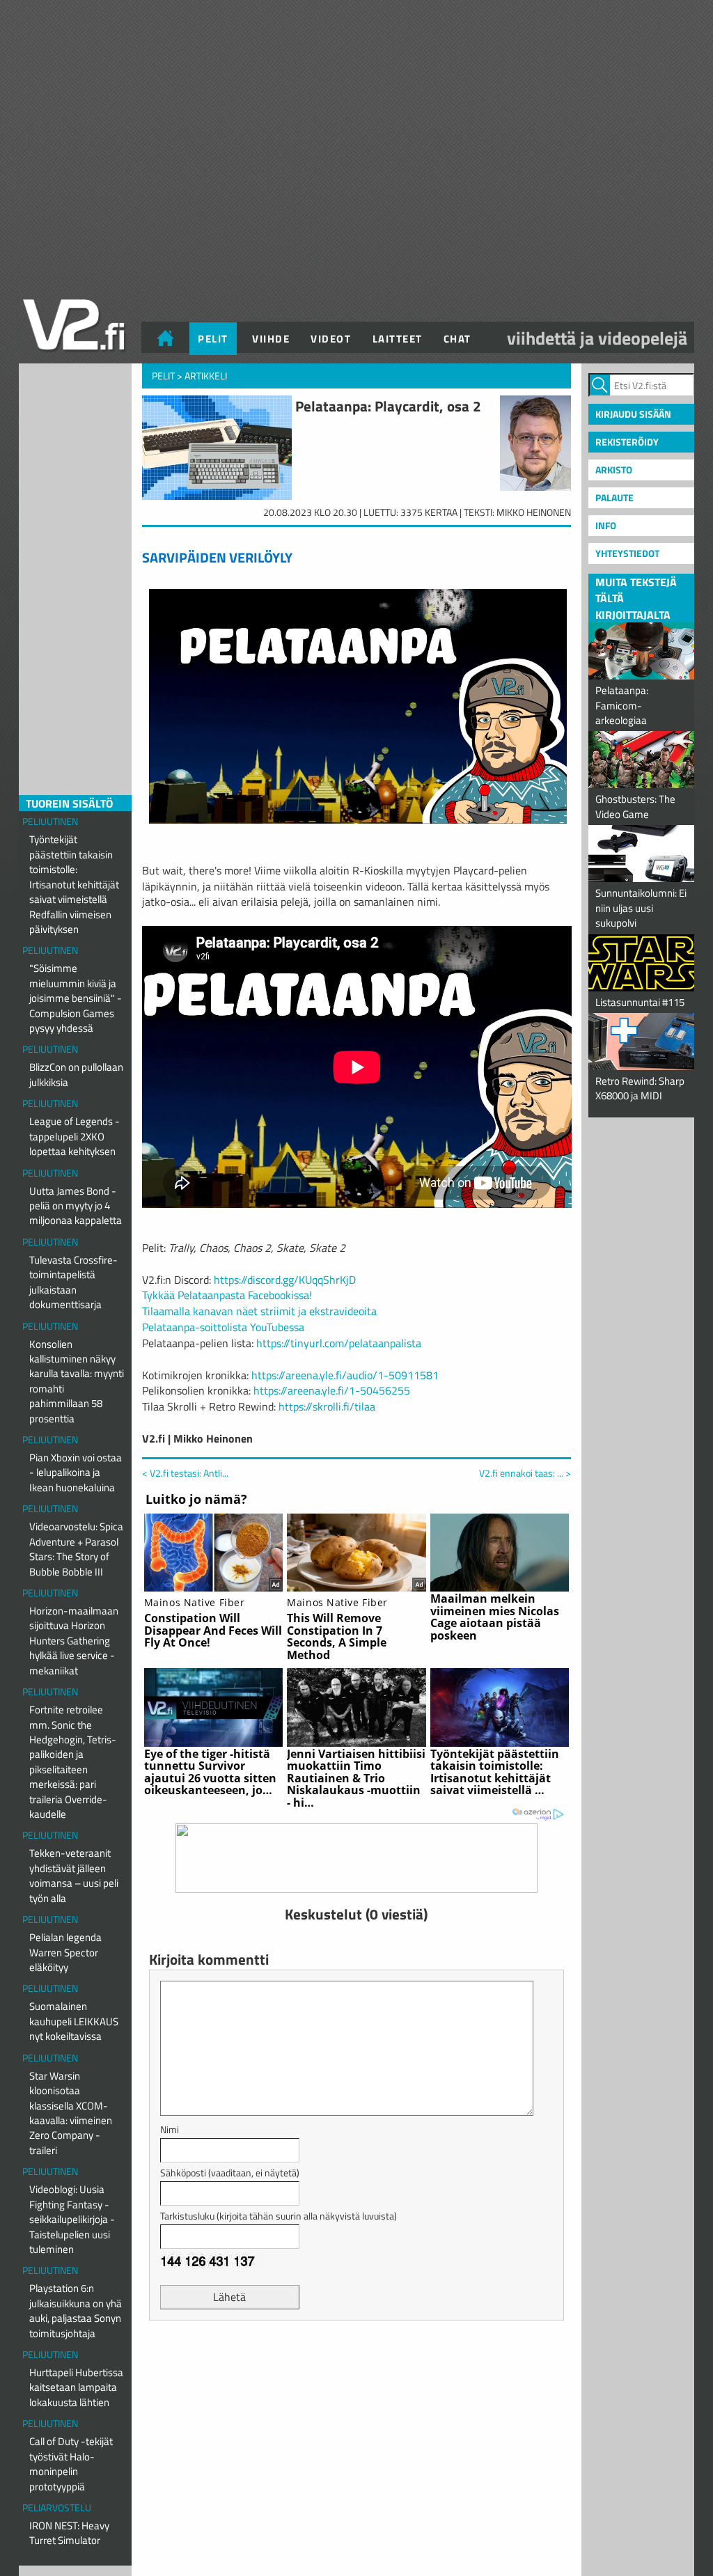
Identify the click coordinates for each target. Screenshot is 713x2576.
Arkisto (614, 470)
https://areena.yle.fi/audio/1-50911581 (345, 1375)
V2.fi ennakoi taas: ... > (525, 1473)
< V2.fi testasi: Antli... (185, 1473)
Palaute (614, 497)
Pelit (213, 339)
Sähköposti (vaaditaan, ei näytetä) (230, 2173)
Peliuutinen (50, 821)
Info (606, 525)
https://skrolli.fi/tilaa (327, 1406)
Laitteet (398, 339)
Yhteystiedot (627, 553)
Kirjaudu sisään (633, 414)
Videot (331, 339)
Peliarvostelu (57, 2507)
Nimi (170, 2129)
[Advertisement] (356, 2366)
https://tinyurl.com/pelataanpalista (339, 1343)
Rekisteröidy (627, 442)
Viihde (271, 339)
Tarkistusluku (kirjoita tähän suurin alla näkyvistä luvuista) (279, 2216)
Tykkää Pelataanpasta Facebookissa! (227, 1295)
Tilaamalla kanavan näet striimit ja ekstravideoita (259, 1311)
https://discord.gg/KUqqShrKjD (285, 1280)
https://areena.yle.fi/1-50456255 (332, 1390)
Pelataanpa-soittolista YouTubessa (223, 1327)
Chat (457, 339)
